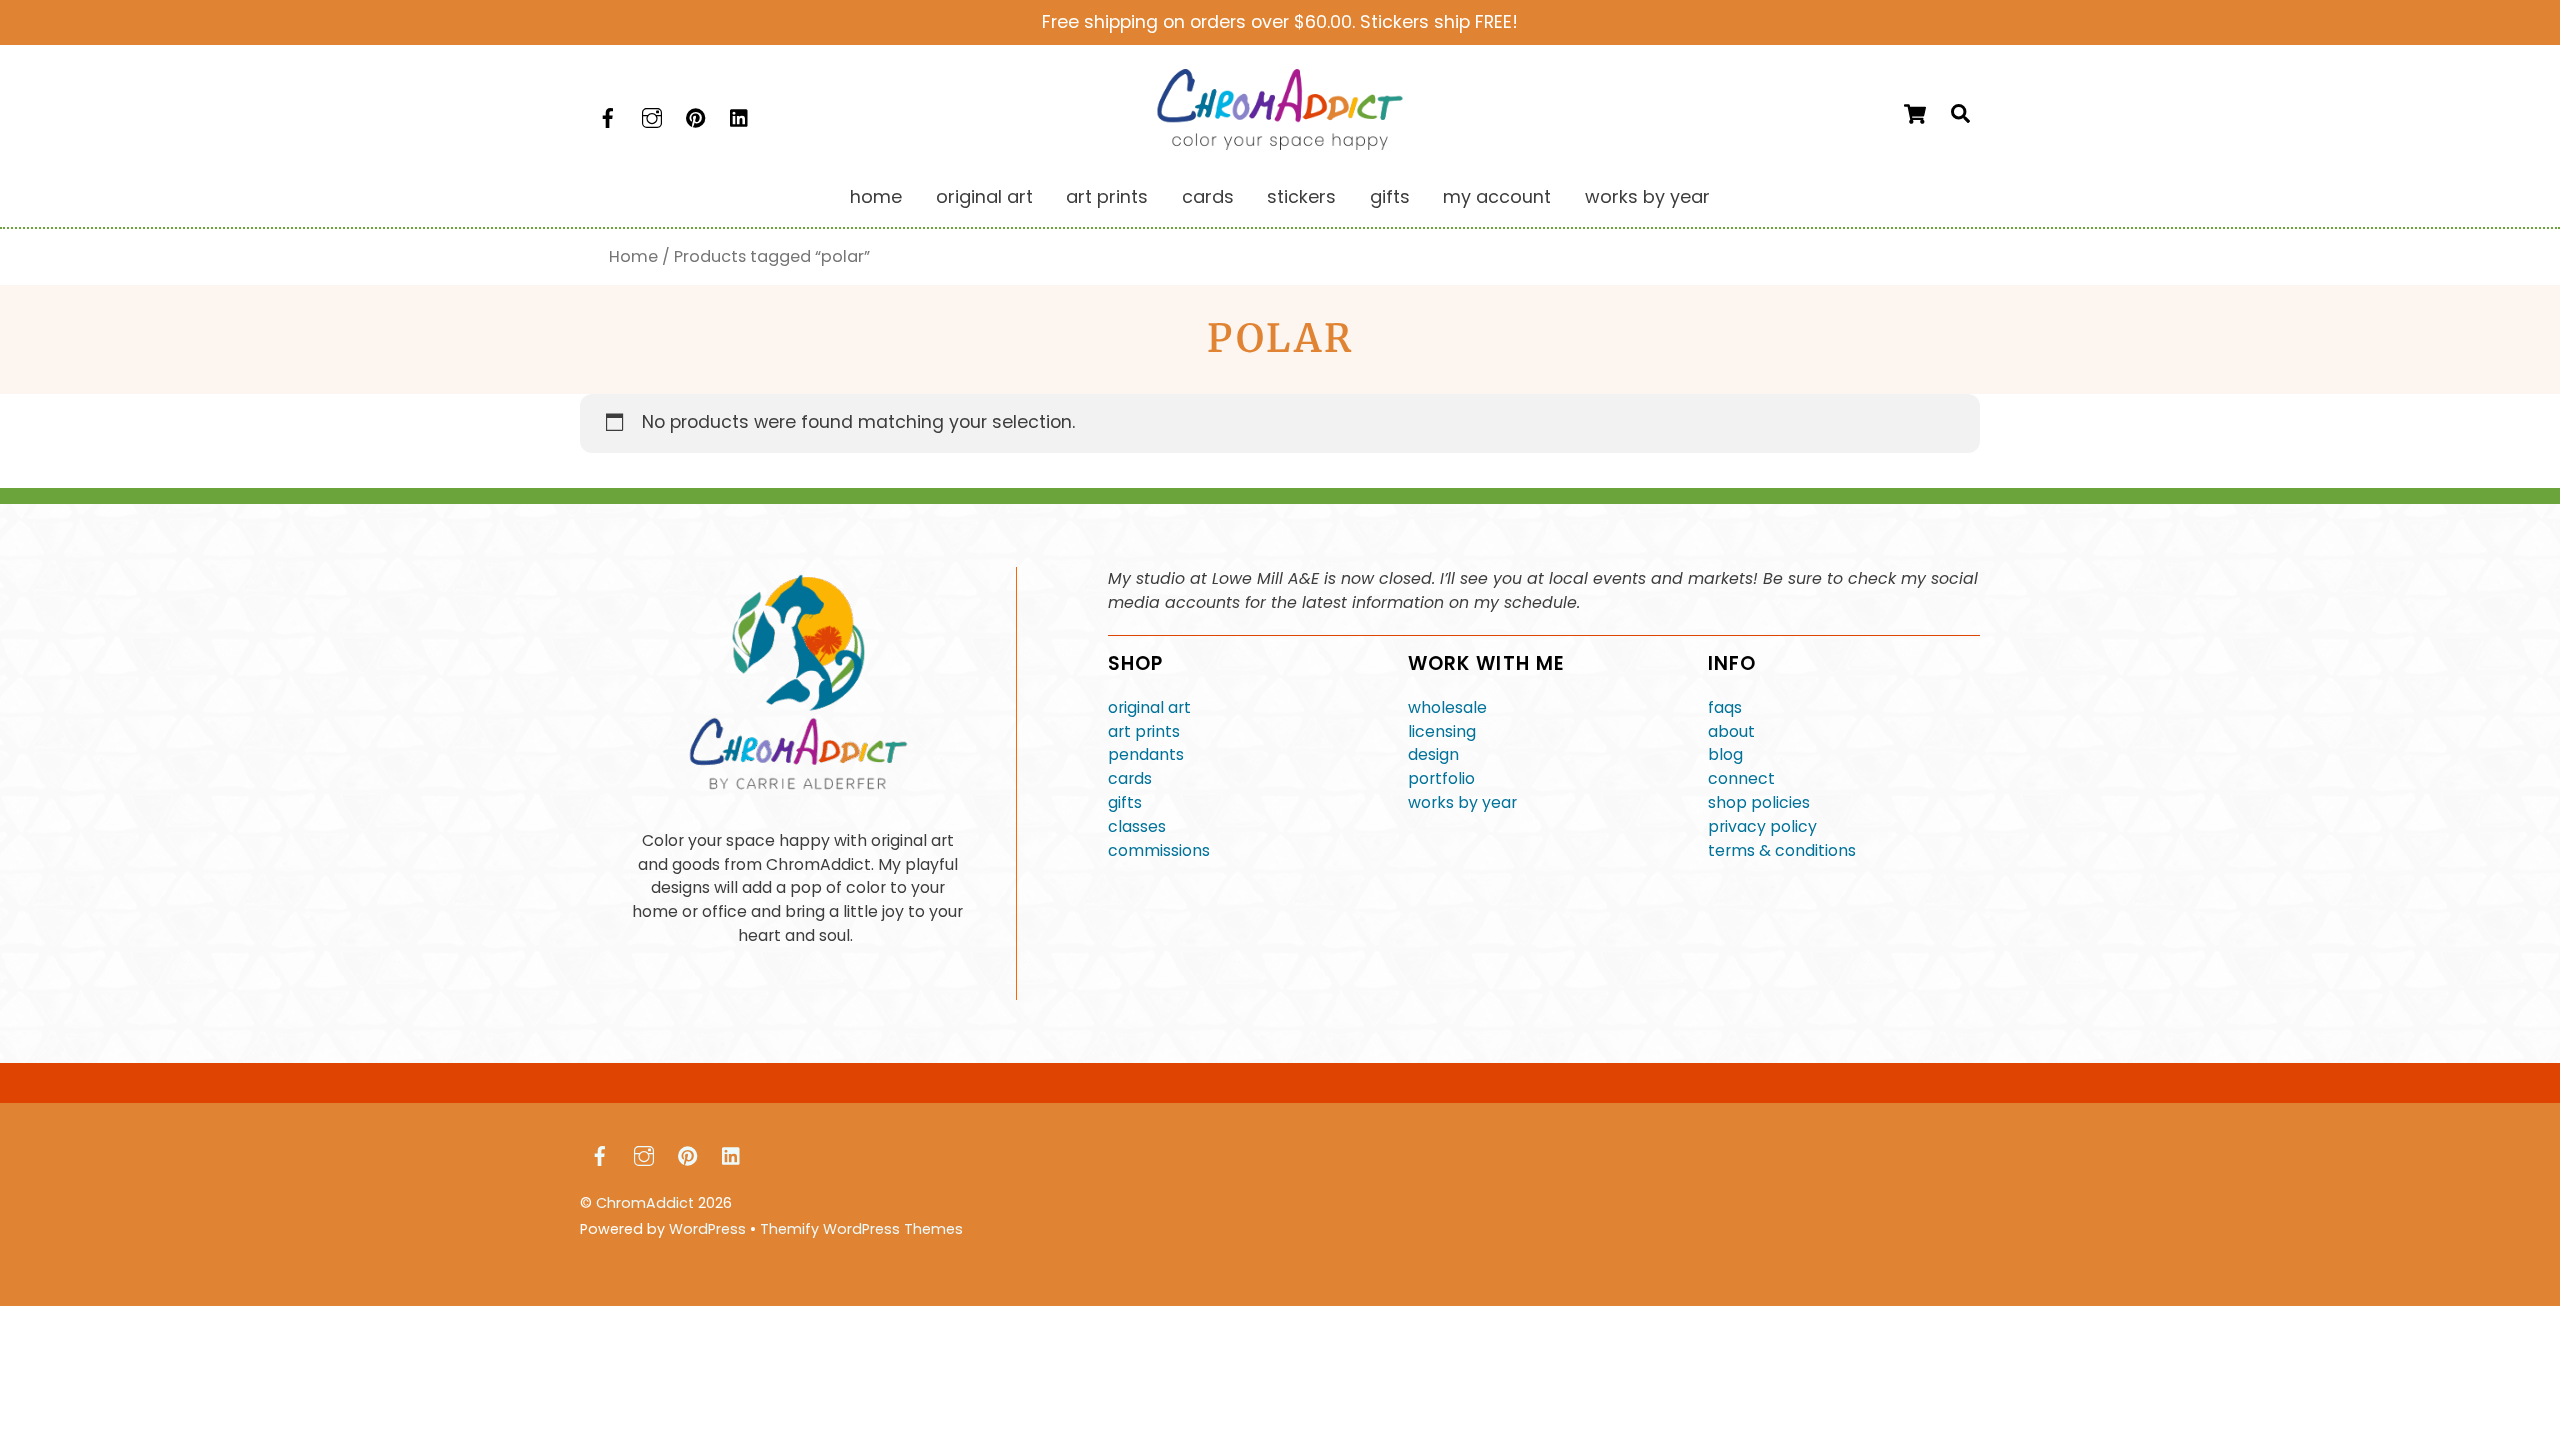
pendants (1146, 754)
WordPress (707, 1229)
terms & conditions (1782, 850)
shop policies (1759, 802)
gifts (1125, 802)
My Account (1497, 196)
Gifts (1390, 196)
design (1433, 754)
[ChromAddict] (1280, 143)
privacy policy (1762, 826)
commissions (1159, 850)
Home (876, 196)
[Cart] (1915, 114)
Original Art (984, 196)
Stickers (1301, 196)
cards (1130, 778)
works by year (1462, 802)
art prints (1144, 731)
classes (1137, 826)
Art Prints (1107, 196)
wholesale (1447, 707)
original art (1149, 707)
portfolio (1441, 778)
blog (1725, 754)
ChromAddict (645, 1203)
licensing (1442, 731)
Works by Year (1647, 196)
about (1731, 731)
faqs (1725, 707)
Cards (1208, 196)
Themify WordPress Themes (861, 1229)
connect (1741, 778)
